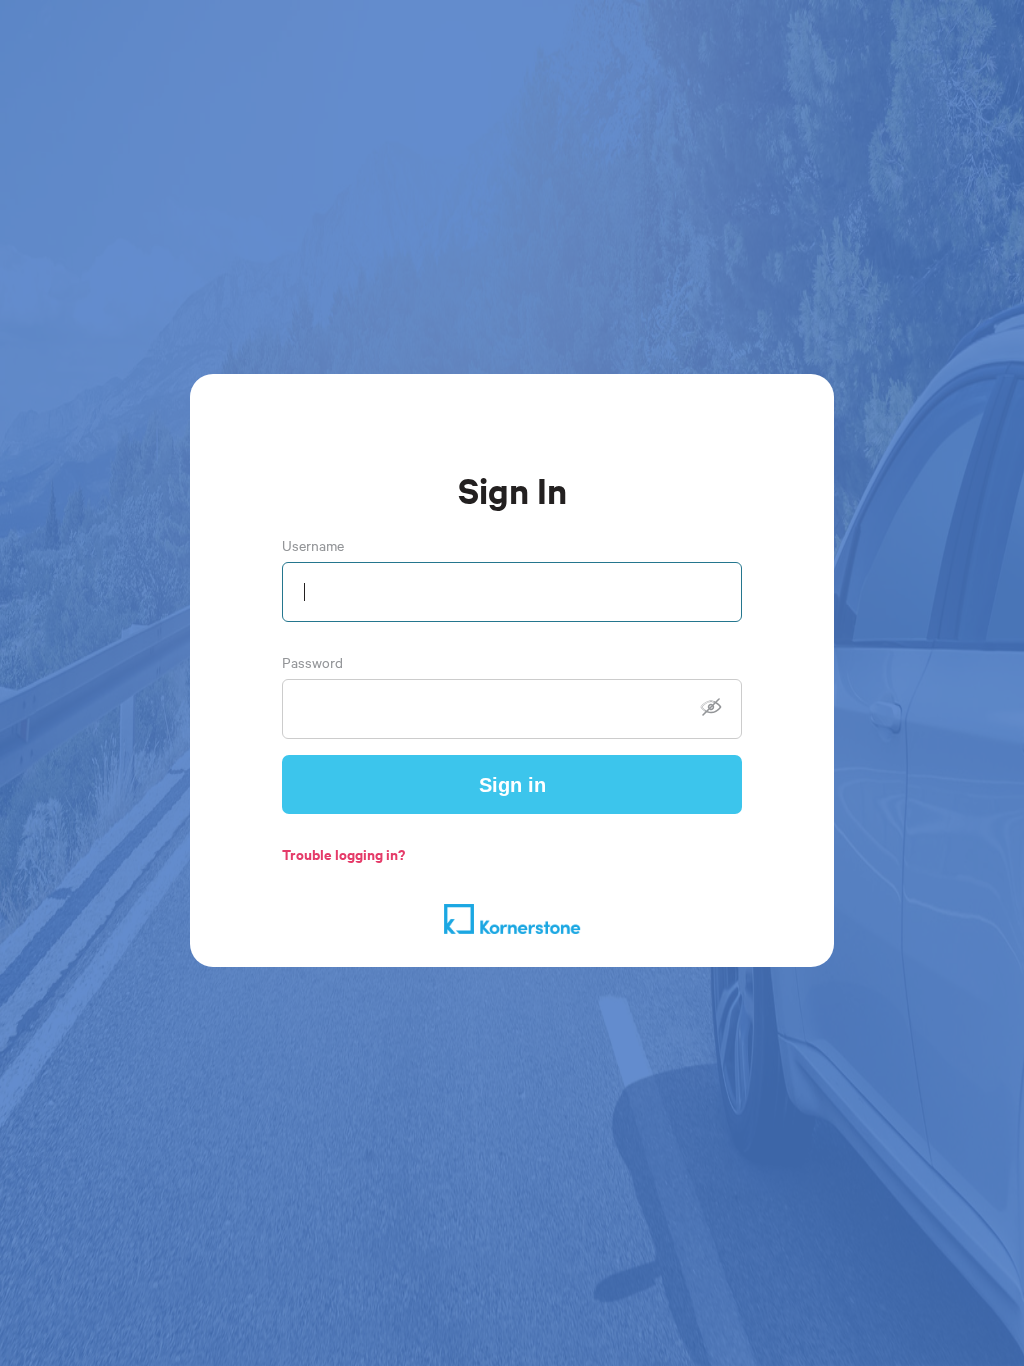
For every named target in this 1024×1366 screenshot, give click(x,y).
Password (312, 662)
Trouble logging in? (343, 853)
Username (313, 545)
